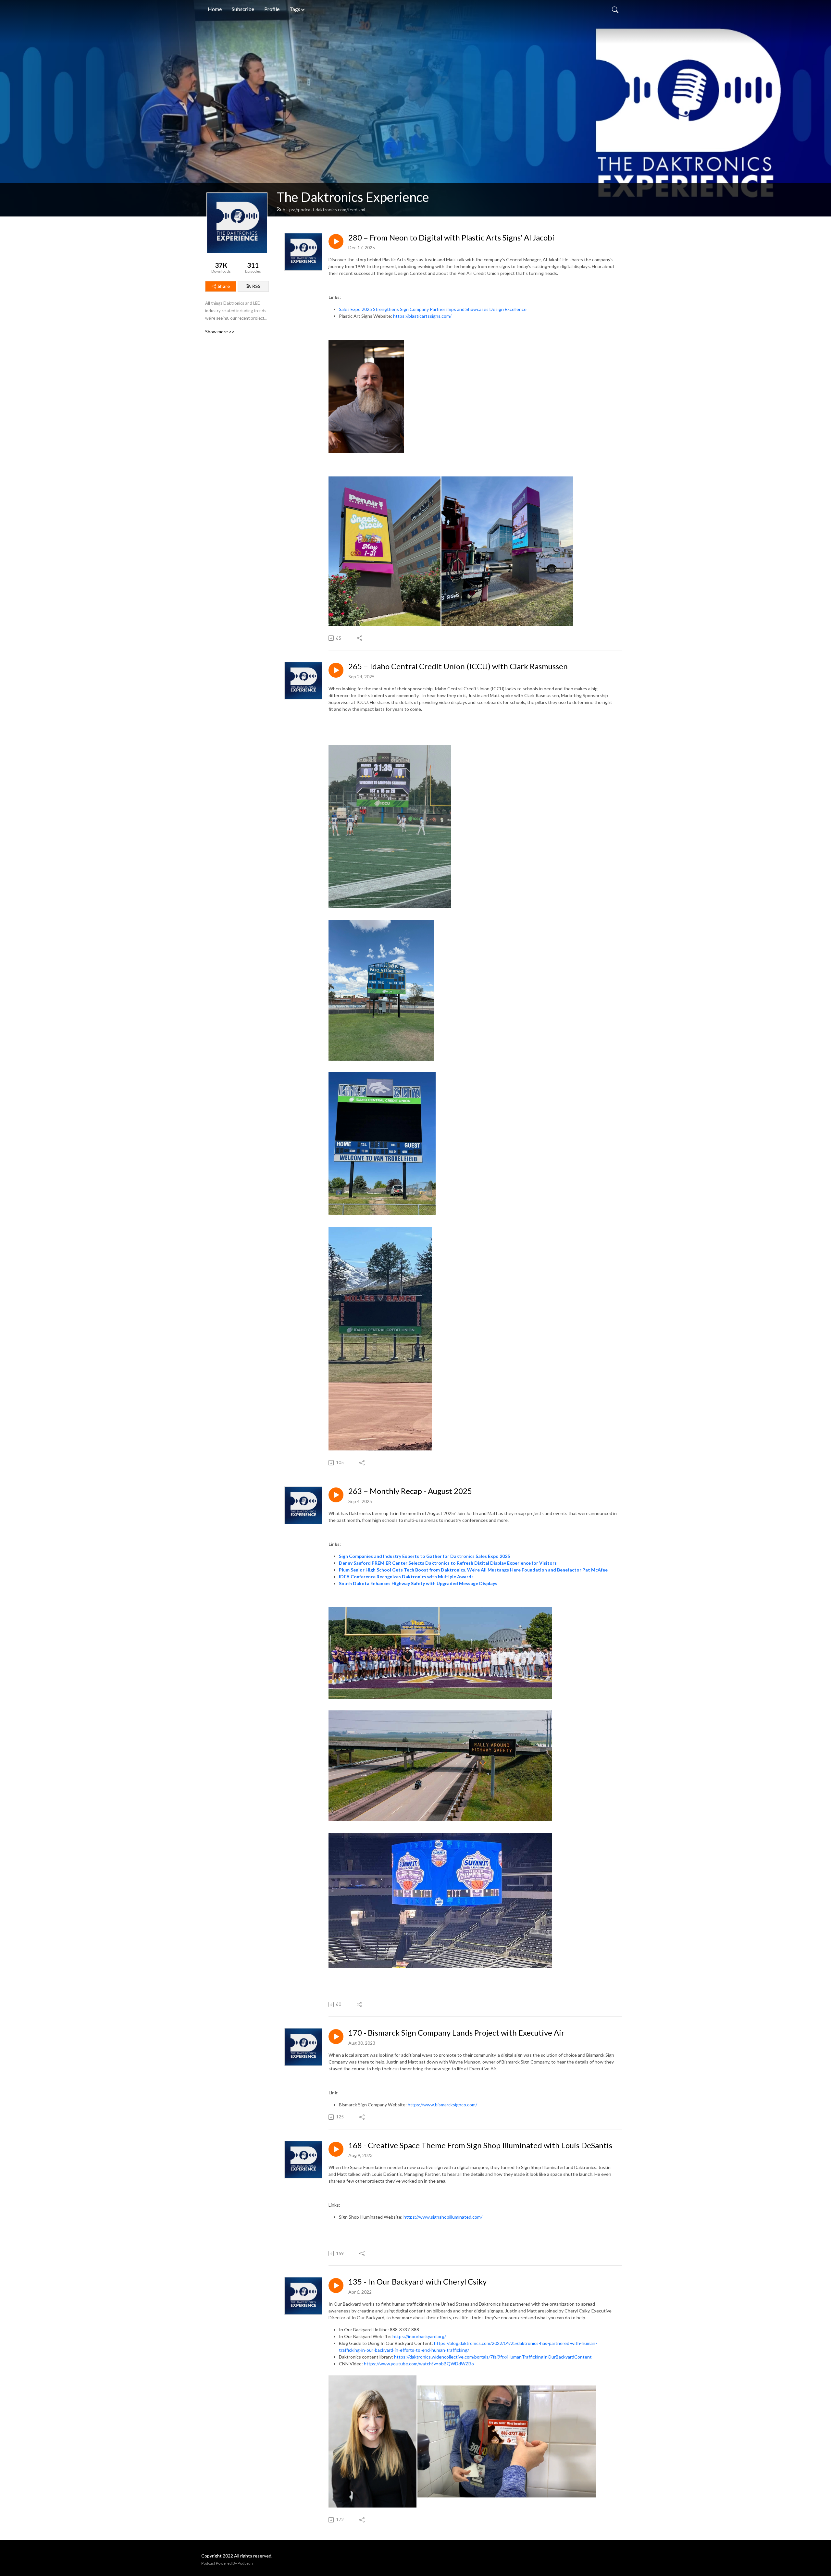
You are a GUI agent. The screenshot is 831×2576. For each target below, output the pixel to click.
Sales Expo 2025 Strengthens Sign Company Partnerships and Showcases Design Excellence (433, 309)
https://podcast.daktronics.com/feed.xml (324, 210)
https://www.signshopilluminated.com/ (443, 2217)
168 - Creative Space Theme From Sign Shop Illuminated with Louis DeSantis (480, 2145)
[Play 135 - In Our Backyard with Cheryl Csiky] (336, 2286)
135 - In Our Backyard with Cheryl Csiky (417, 2282)
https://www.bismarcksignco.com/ (442, 2105)
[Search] (615, 9)
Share (224, 286)
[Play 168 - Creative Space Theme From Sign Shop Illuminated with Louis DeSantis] (336, 2149)
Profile (272, 9)
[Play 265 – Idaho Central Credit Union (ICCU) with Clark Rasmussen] (336, 670)
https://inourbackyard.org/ (419, 2336)
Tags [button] (295, 9)
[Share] (360, 638)
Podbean (245, 2563)
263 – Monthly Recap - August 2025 (410, 1491)
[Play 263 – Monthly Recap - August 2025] (336, 1495)
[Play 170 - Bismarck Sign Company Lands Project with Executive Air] (336, 2037)
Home (215, 9)
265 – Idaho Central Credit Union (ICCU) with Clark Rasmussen (458, 666)
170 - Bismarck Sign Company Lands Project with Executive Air (456, 2033)
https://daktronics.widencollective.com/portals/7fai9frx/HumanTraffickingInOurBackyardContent (493, 2357)
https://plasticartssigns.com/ (422, 316)
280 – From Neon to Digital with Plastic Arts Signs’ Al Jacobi (451, 238)
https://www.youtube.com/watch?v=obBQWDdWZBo (419, 2364)
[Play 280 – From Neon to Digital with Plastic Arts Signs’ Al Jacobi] (336, 241)
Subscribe (243, 9)
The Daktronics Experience (353, 197)
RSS (256, 286)
